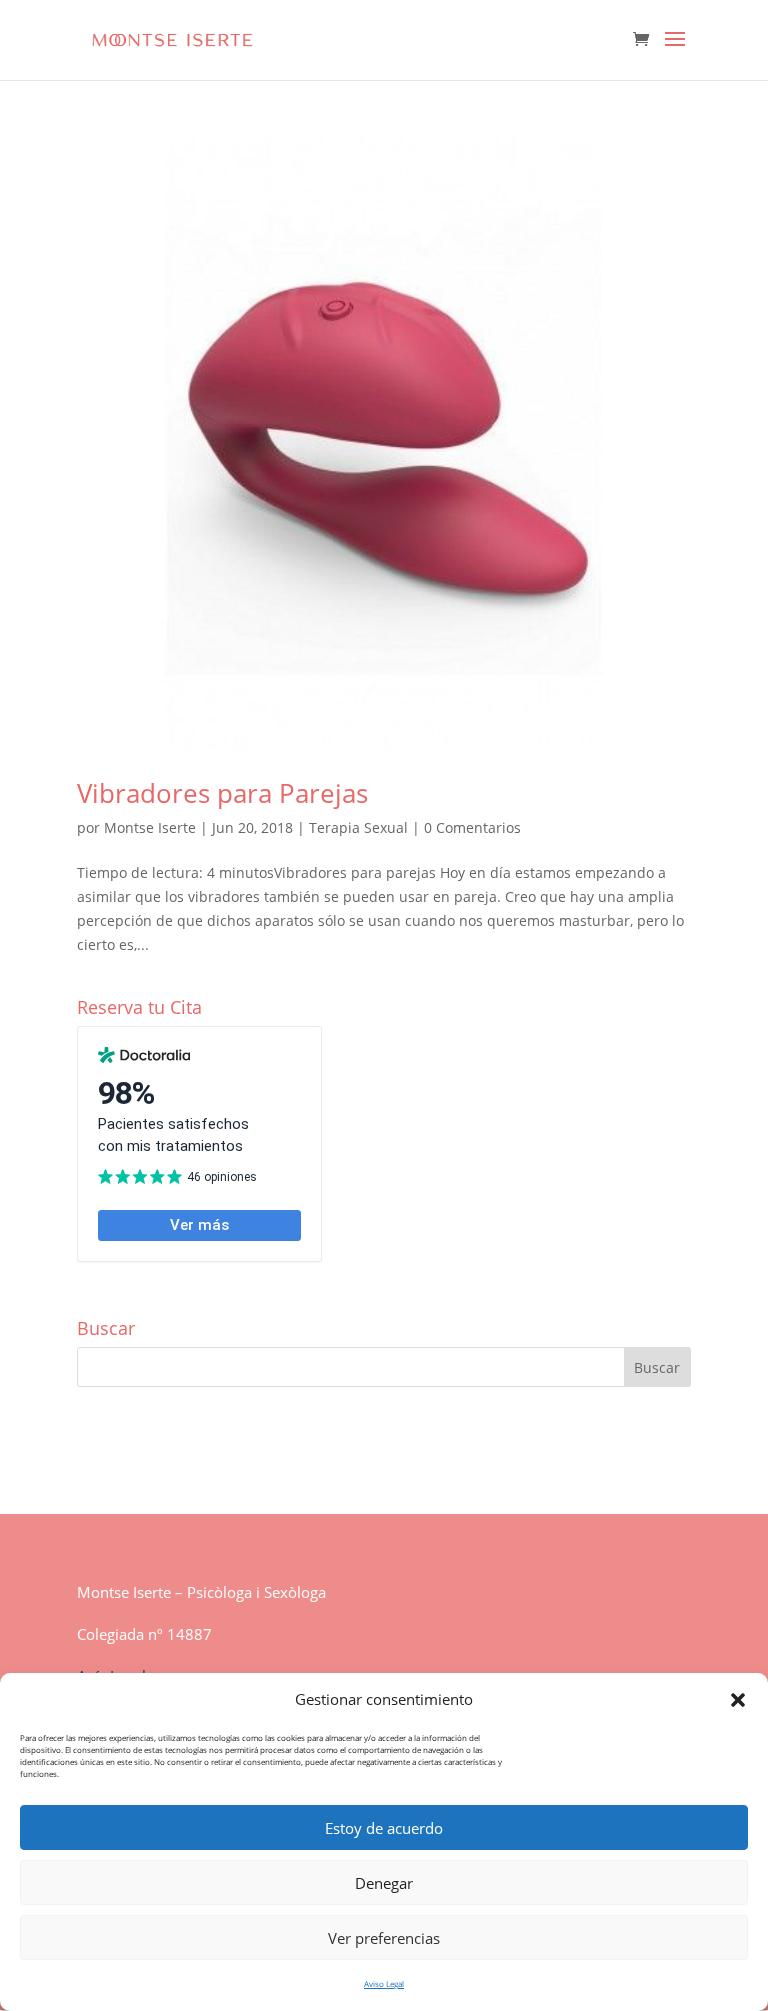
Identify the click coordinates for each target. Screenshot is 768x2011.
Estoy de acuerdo (384, 1828)
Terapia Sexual (358, 827)
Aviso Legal (384, 1983)
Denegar (384, 1883)
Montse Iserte (150, 827)
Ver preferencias (384, 1938)
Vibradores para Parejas (222, 793)
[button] (738, 1700)
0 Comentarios (472, 827)
